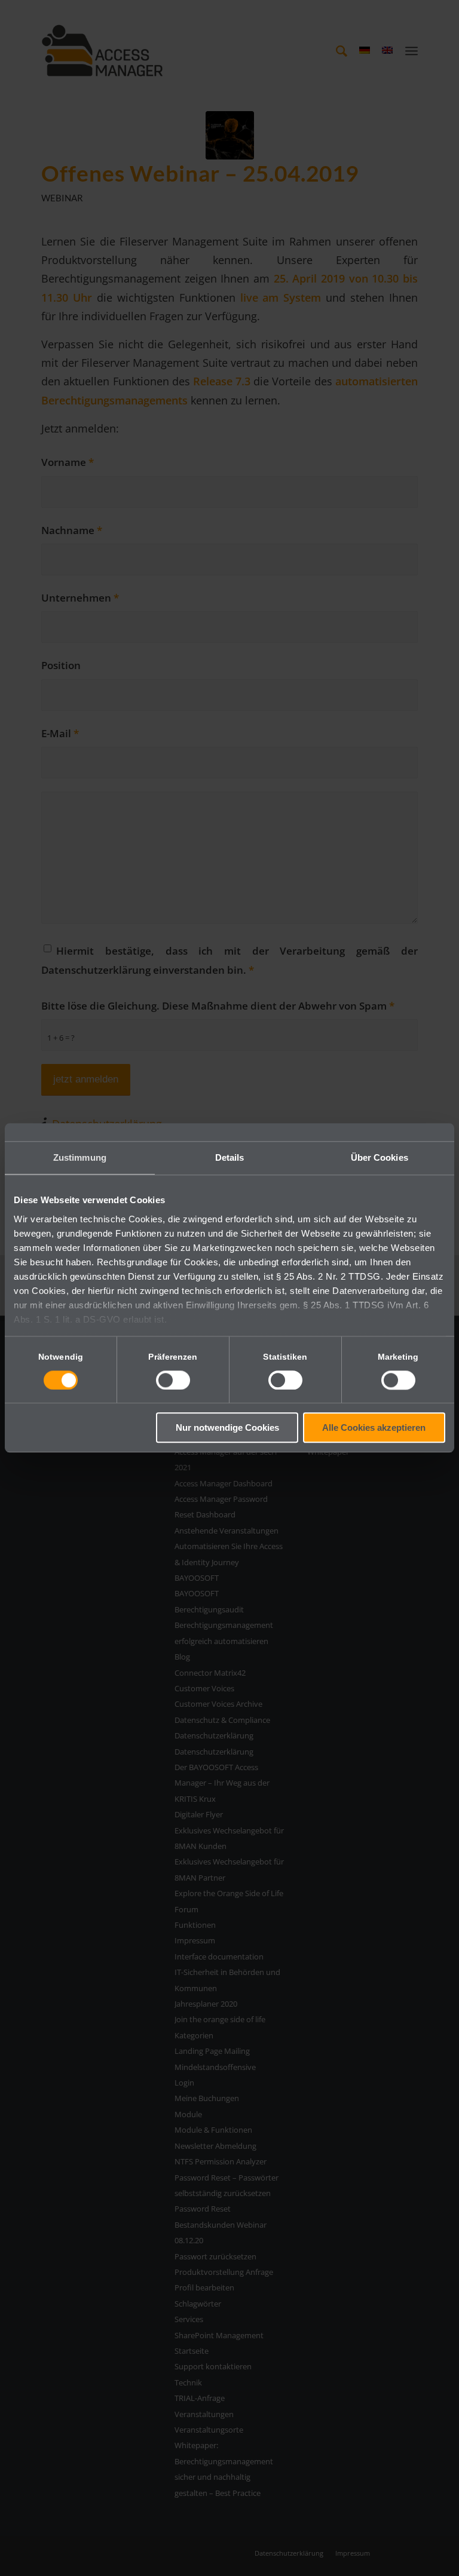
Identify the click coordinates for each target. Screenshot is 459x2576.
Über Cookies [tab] (380, 1157)
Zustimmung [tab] (80, 1157)
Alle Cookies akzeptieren (374, 1428)
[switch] (173, 1380)
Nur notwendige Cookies (227, 1428)
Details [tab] (230, 1157)
